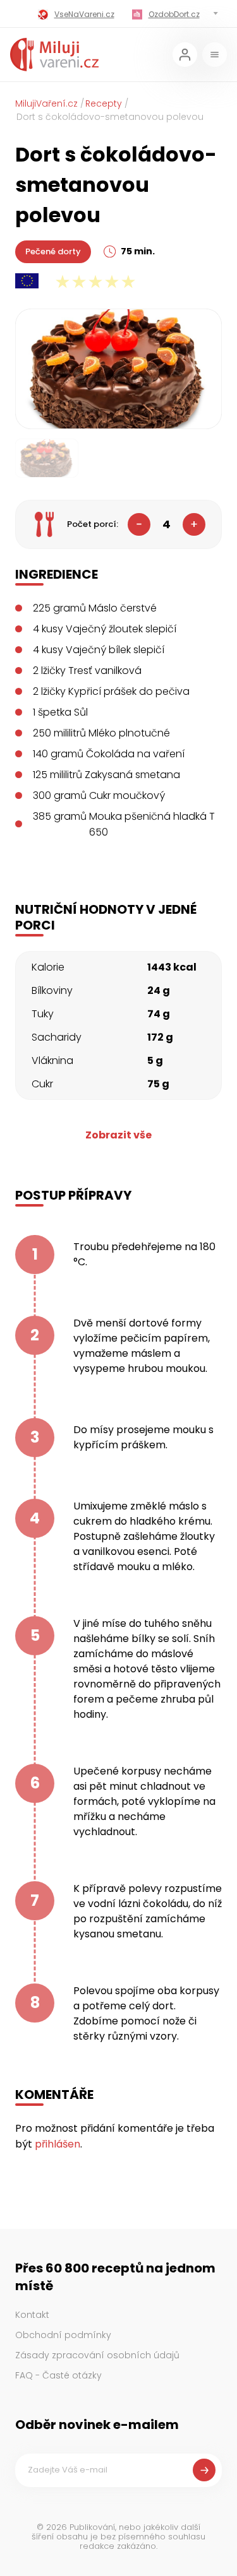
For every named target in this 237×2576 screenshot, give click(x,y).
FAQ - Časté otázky (58, 2375)
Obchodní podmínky (63, 2335)
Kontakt (32, 2315)
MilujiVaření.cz (46, 103)
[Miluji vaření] (54, 55)
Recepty (104, 103)
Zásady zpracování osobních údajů (97, 2355)
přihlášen (58, 2144)
